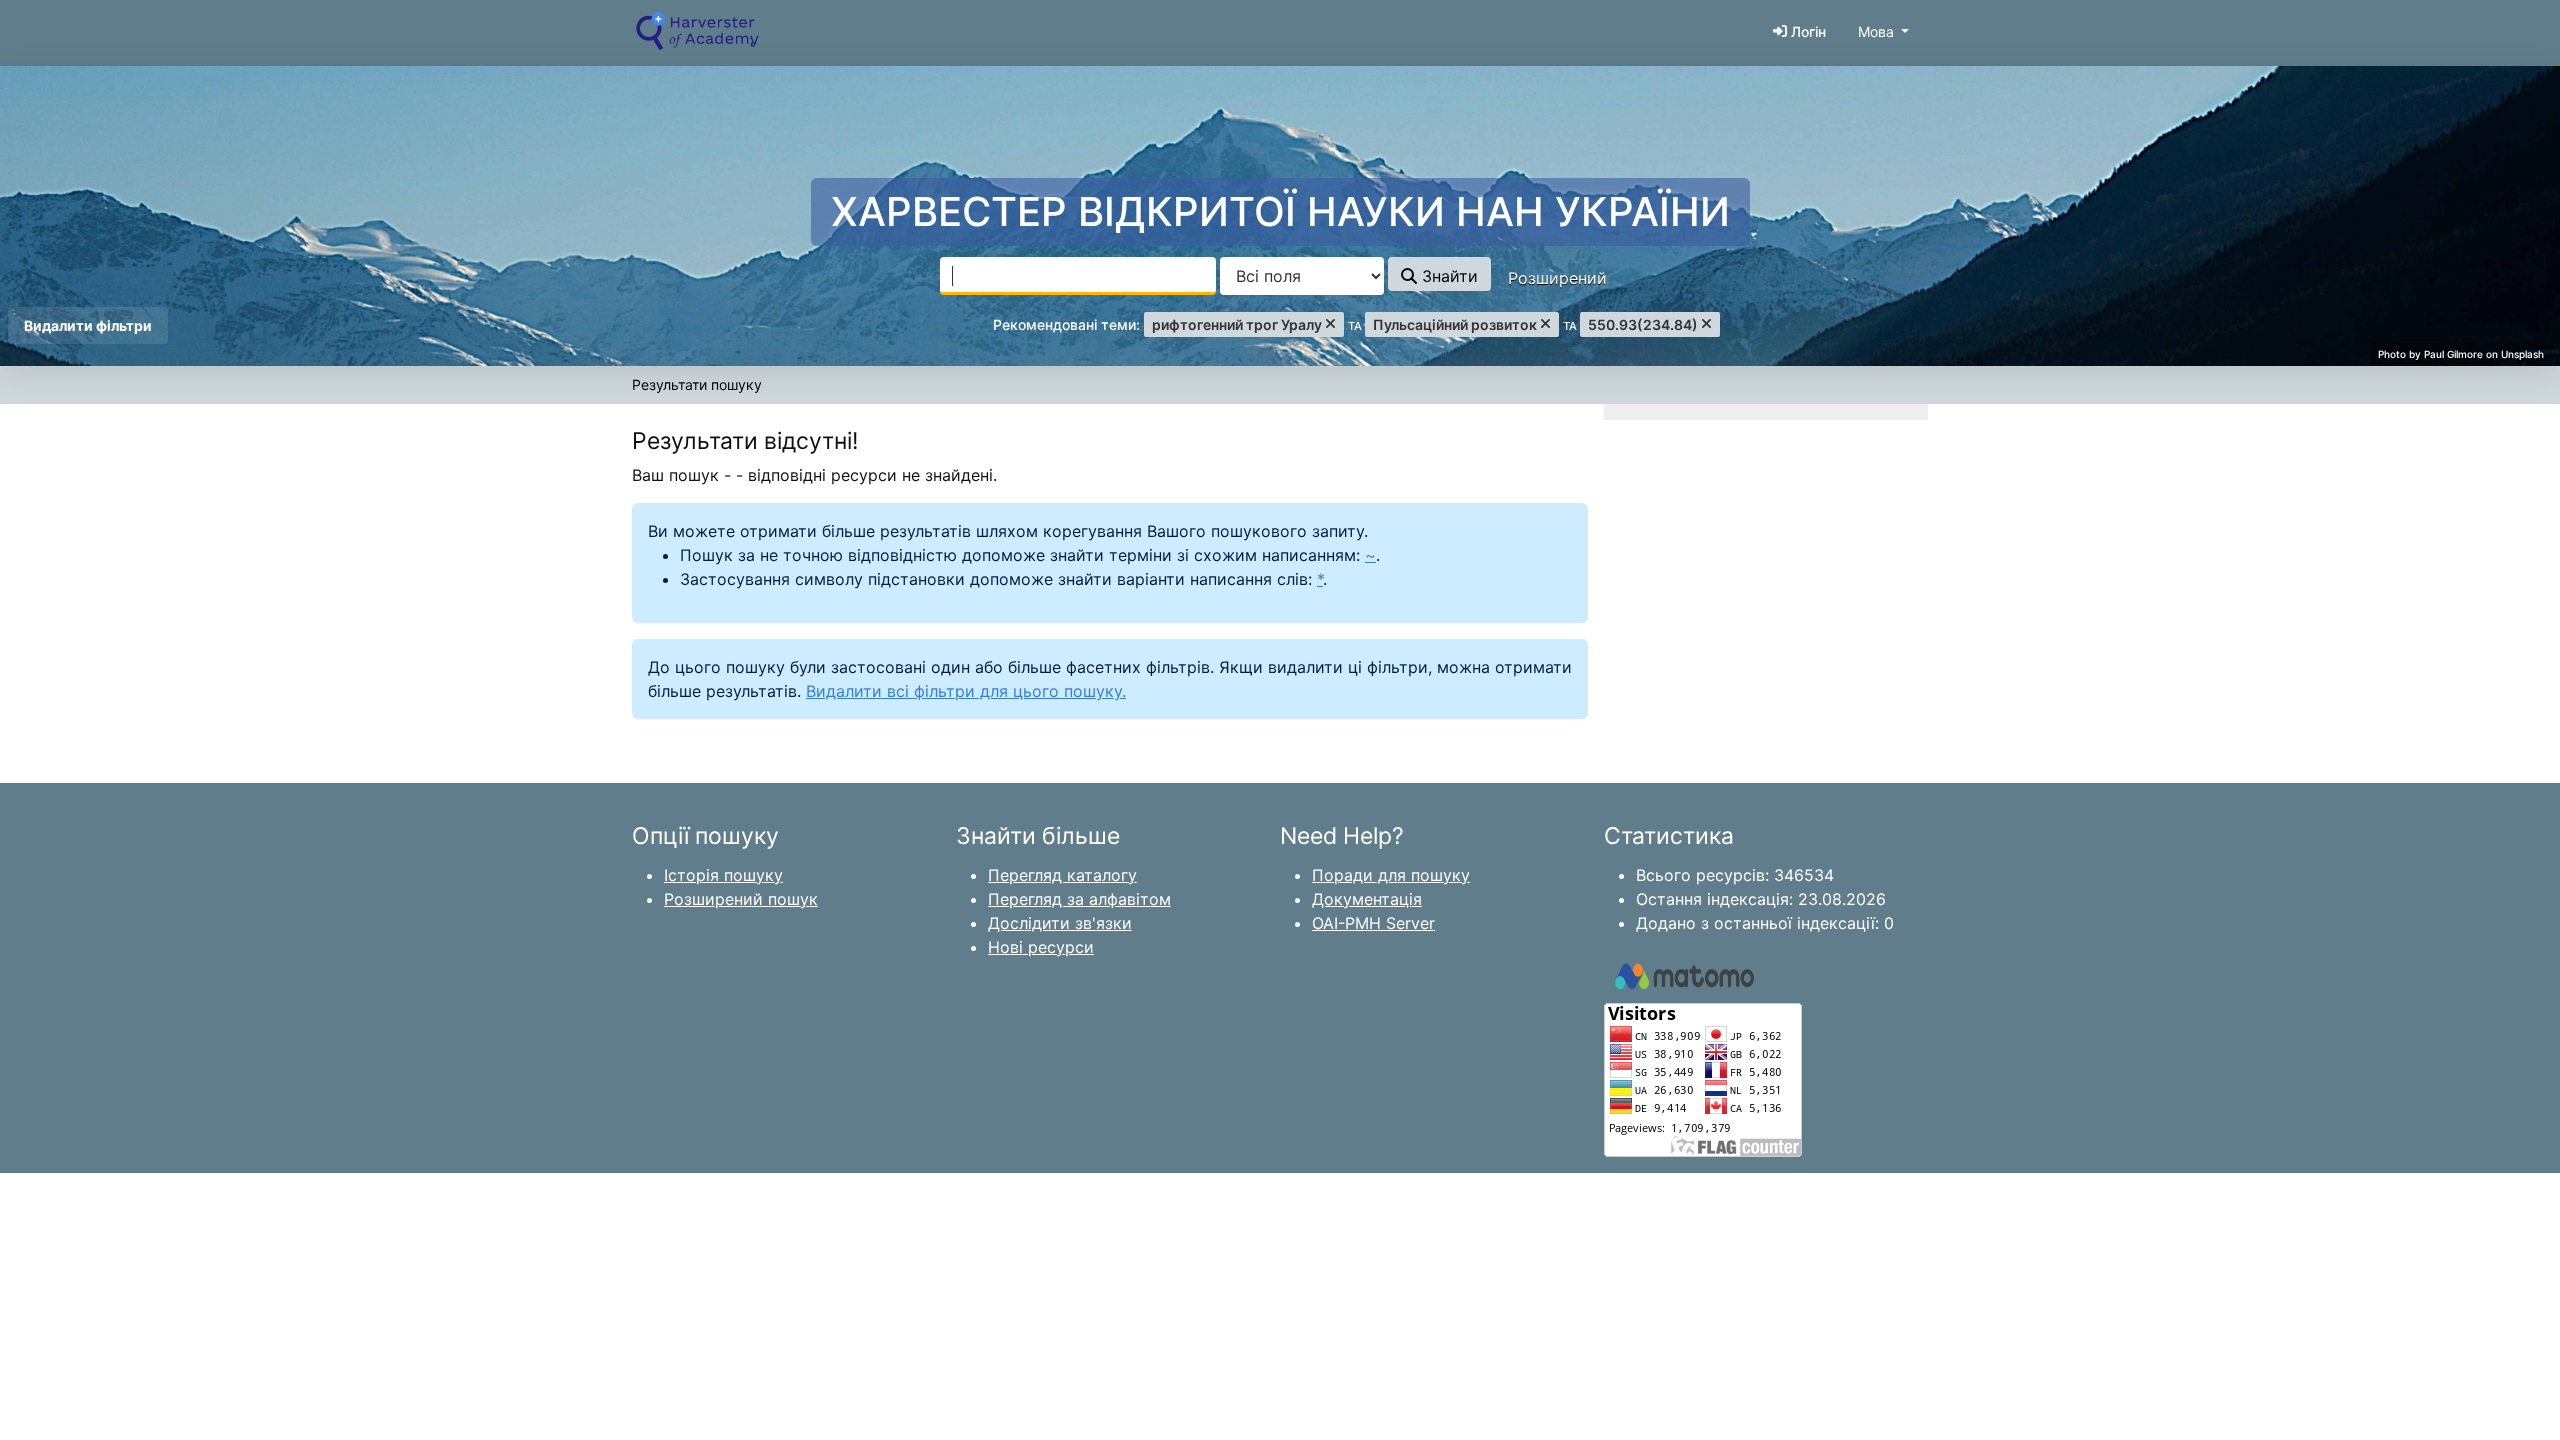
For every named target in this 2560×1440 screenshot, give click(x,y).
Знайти (1447, 276)
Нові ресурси (1041, 947)
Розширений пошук (741, 899)
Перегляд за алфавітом (1079, 899)
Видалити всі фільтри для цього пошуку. (966, 691)
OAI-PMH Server (1373, 923)
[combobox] (1078, 276)
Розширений (1557, 278)
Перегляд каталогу (1062, 875)
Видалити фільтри (88, 325)
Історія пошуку (723, 875)
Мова (1876, 31)
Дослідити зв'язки (1060, 923)
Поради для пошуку (1391, 875)
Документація (1367, 899)
